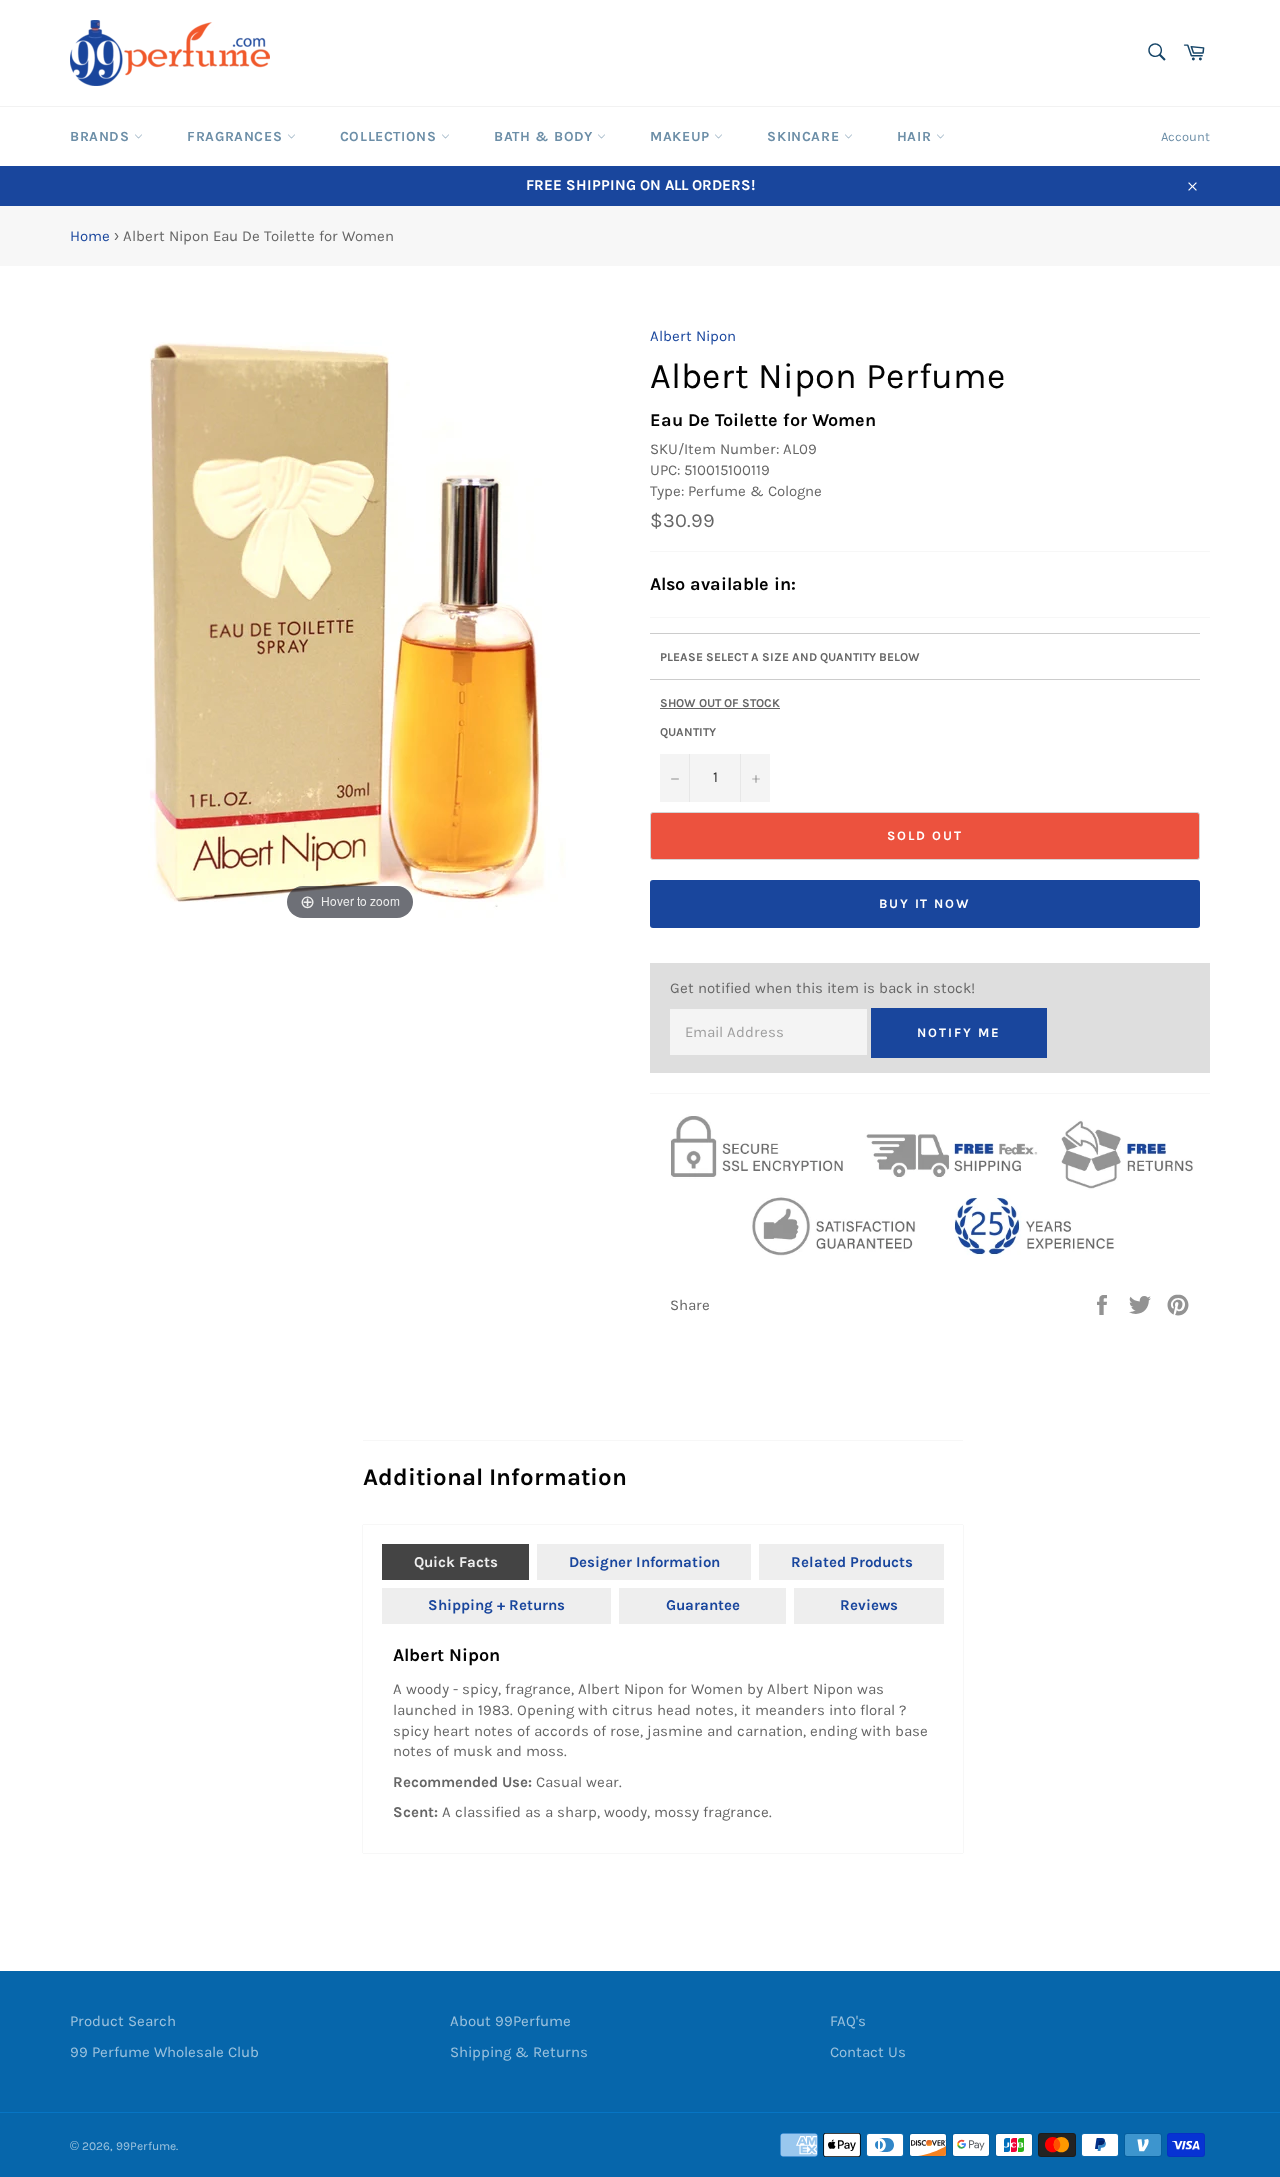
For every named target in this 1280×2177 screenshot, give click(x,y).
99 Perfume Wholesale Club (164, 2052)
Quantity (688, 732)
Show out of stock (720, 703)
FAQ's (848, 2021)
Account (1185, 136)
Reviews (869, 1605)
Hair (916, 136)
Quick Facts (456, 1562)
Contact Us (868, 2052)
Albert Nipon (693, 336)
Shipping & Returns (519, 2052)
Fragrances (237, 136)
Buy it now (925, 903)
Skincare (805, 136)
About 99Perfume (510, 2021)
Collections (390, 136)
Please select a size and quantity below (790, 657)
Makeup (682, 136)
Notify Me (959, 1032)
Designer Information (644, 1562)
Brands (102, 136)
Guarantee (703, 1605)
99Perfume (146, 2146)
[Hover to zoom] (350, 625)
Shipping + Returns (496, 1605)
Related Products (852, 1562)
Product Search (123, 2021)
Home (90, 236)
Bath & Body (545, 136)
